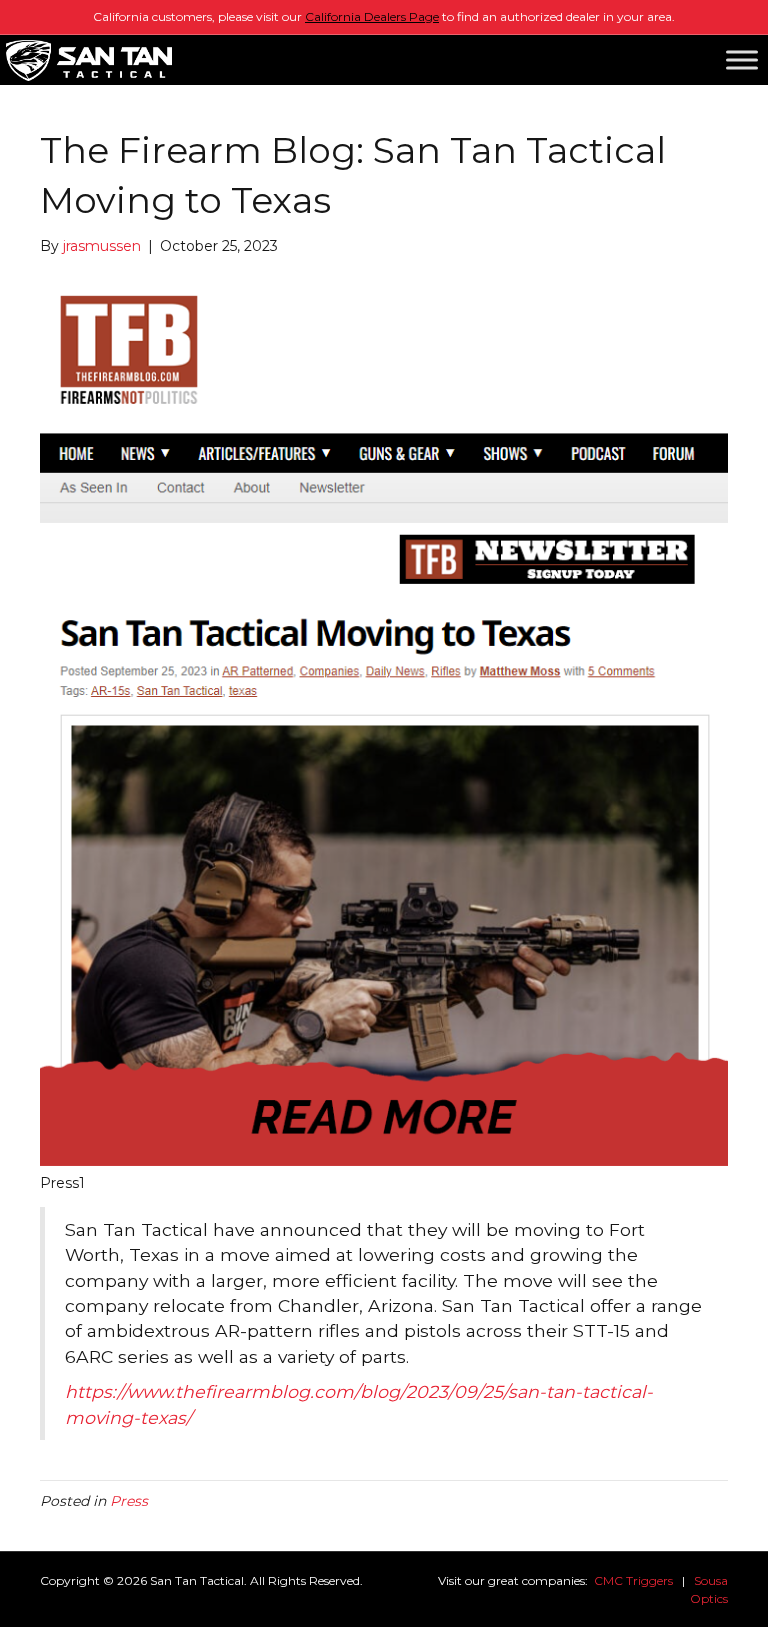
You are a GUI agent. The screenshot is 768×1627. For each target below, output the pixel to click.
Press (129, 1501)
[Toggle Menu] (742, 60)
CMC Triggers (633, 1580)
